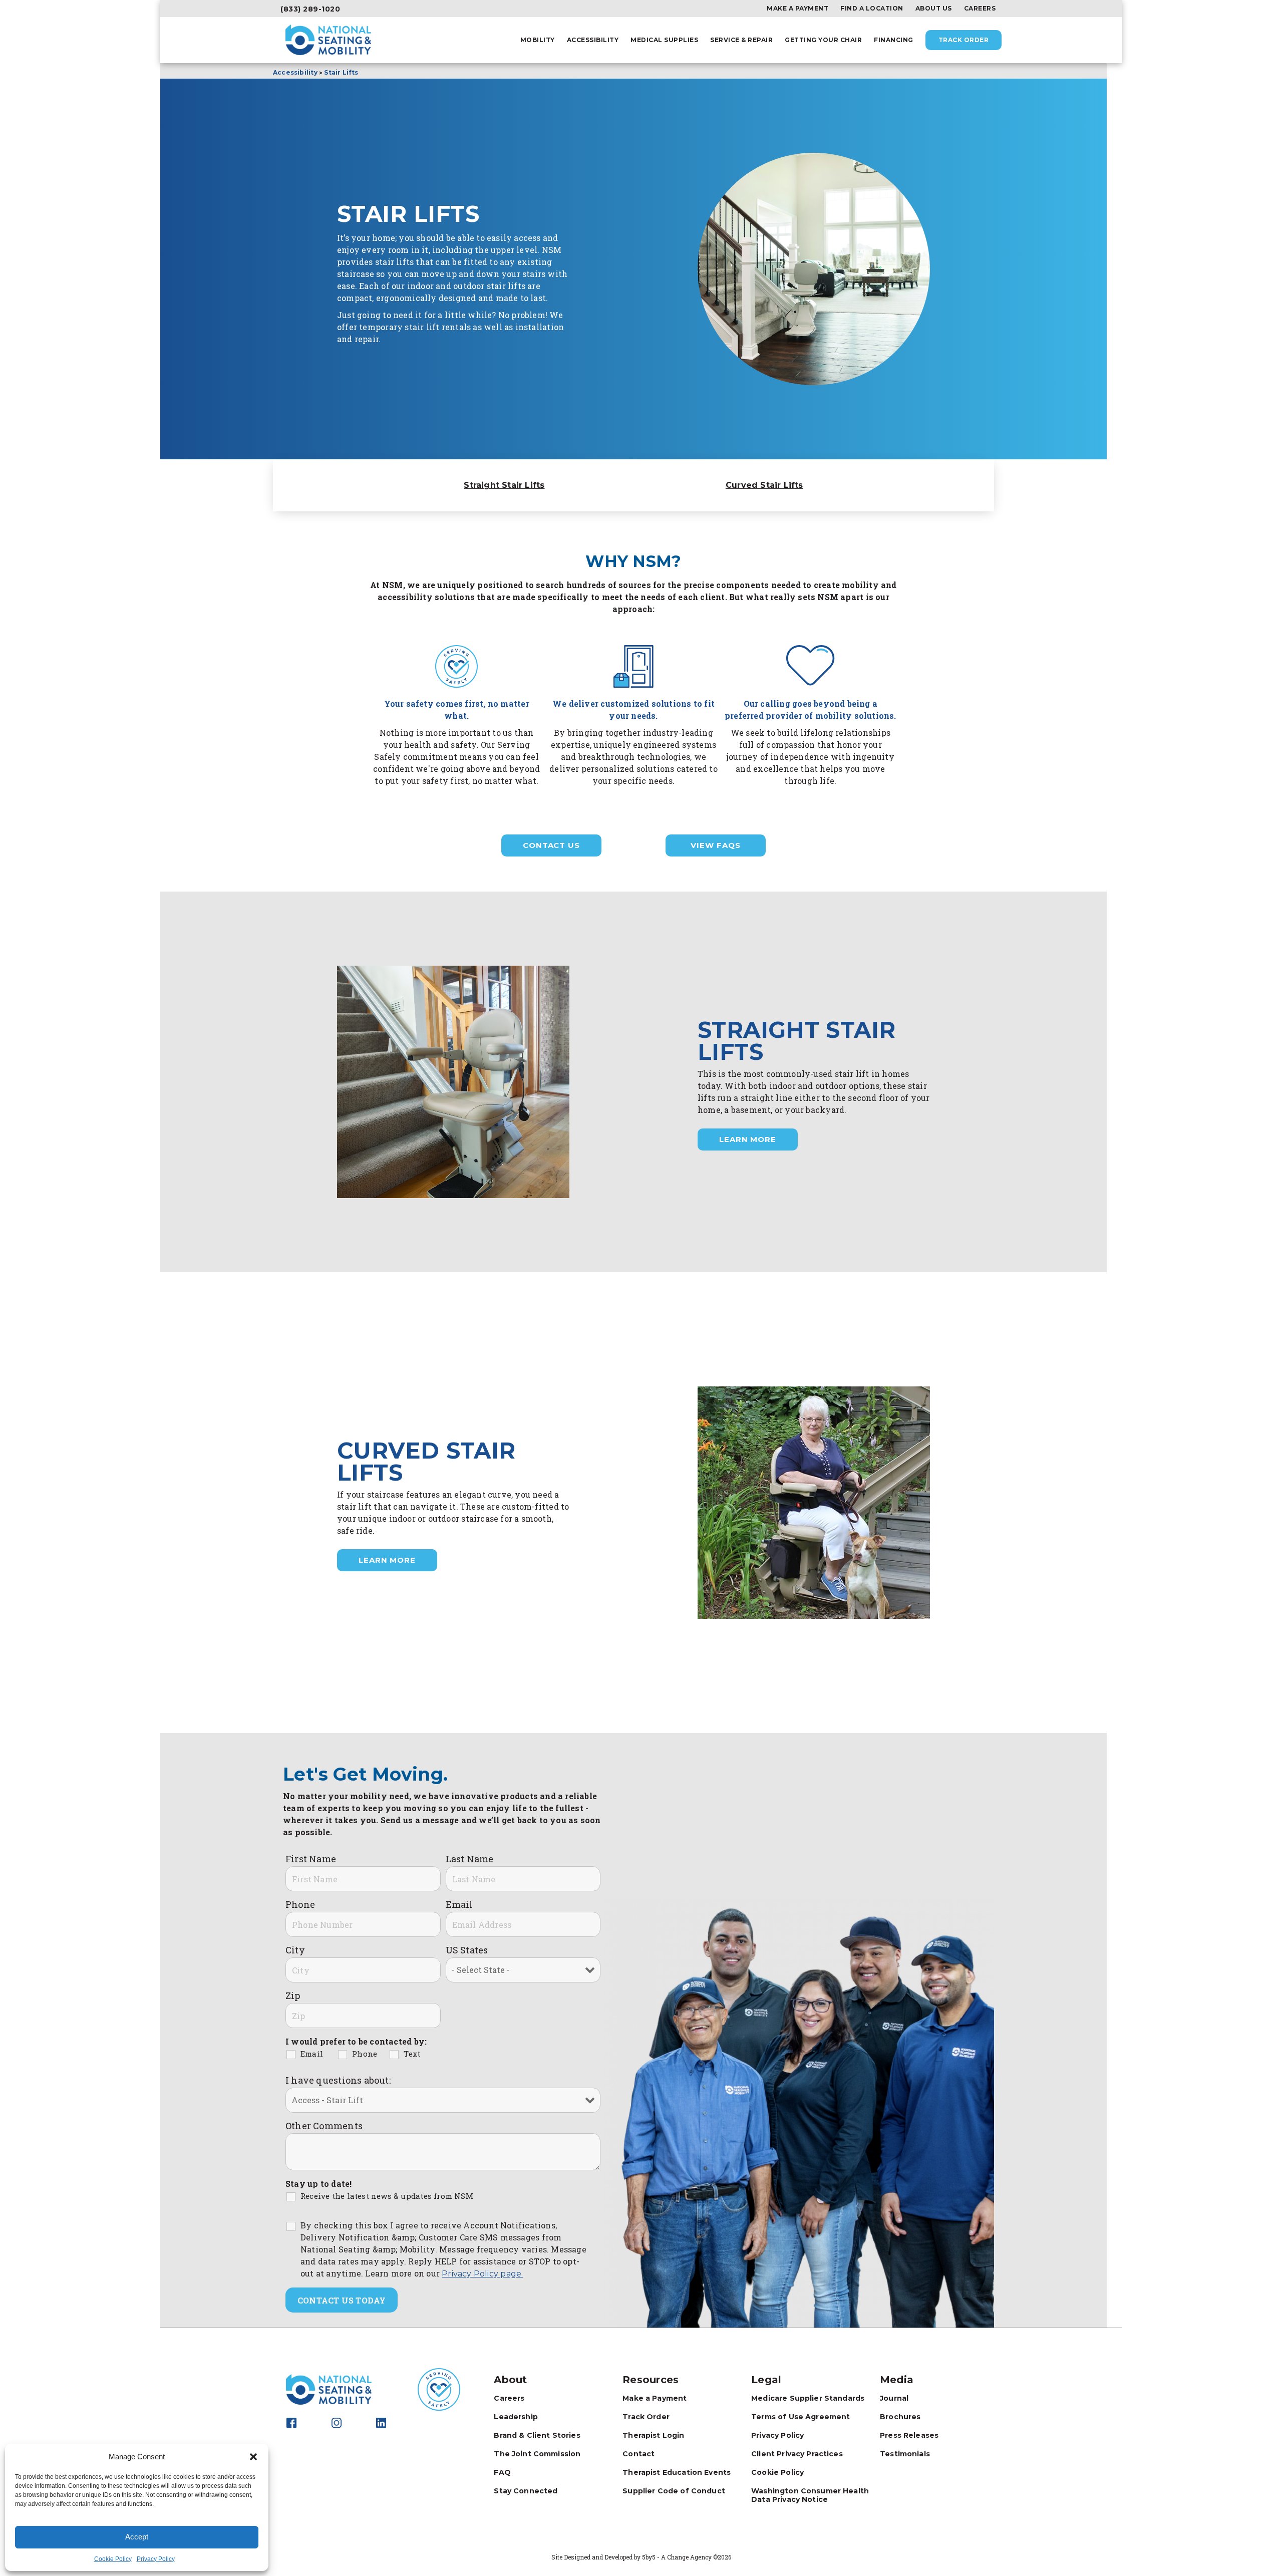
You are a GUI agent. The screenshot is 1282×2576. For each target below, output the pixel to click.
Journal (894, 2398)
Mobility (538, 40)
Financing (894, 40)
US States (467, 1950)
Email (459, 1904)
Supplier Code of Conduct (674, 2491)
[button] (253, 2457)
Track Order (964, 40)
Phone (300, 1904)
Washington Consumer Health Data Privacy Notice (810, 2495)
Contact (638, 2454)
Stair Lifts (341, 72)
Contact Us (551, 845)
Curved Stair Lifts (764, 485)
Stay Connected (526, 2491)
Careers (980, 9)
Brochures (900, 2417)
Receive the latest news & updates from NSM (387, 2196)
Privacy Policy (156, 2559)
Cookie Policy (113, 2559)
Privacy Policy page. (482, 2274)
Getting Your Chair (823, 40)
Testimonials (905, 2454)
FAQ (502, 2472)
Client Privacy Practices (797, 2454)
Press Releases (909, 2435)
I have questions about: (338, 2080)
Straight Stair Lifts (504, 485)
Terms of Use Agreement (800, 2417)
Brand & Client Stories (537, 2435)
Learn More (748, 1139)
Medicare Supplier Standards (808, 2398)
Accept (137, 2537)
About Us (934, 9)
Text (412, 2054)
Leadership (516, 2417)
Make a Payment (797, 9)
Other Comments (324, 2126)
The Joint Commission (537, 2454)
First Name (311, 1859)
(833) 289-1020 (310, 9)
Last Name (470, 1859)
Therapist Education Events (677, 2472)
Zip (293, 1995)
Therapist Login (653, 2435)
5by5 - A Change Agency (677, 2557)
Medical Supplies (664, 40)
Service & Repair (741, 40)
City (295, 1950)
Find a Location (872, 9)
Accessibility (593, 40)
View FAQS (715, 845)
